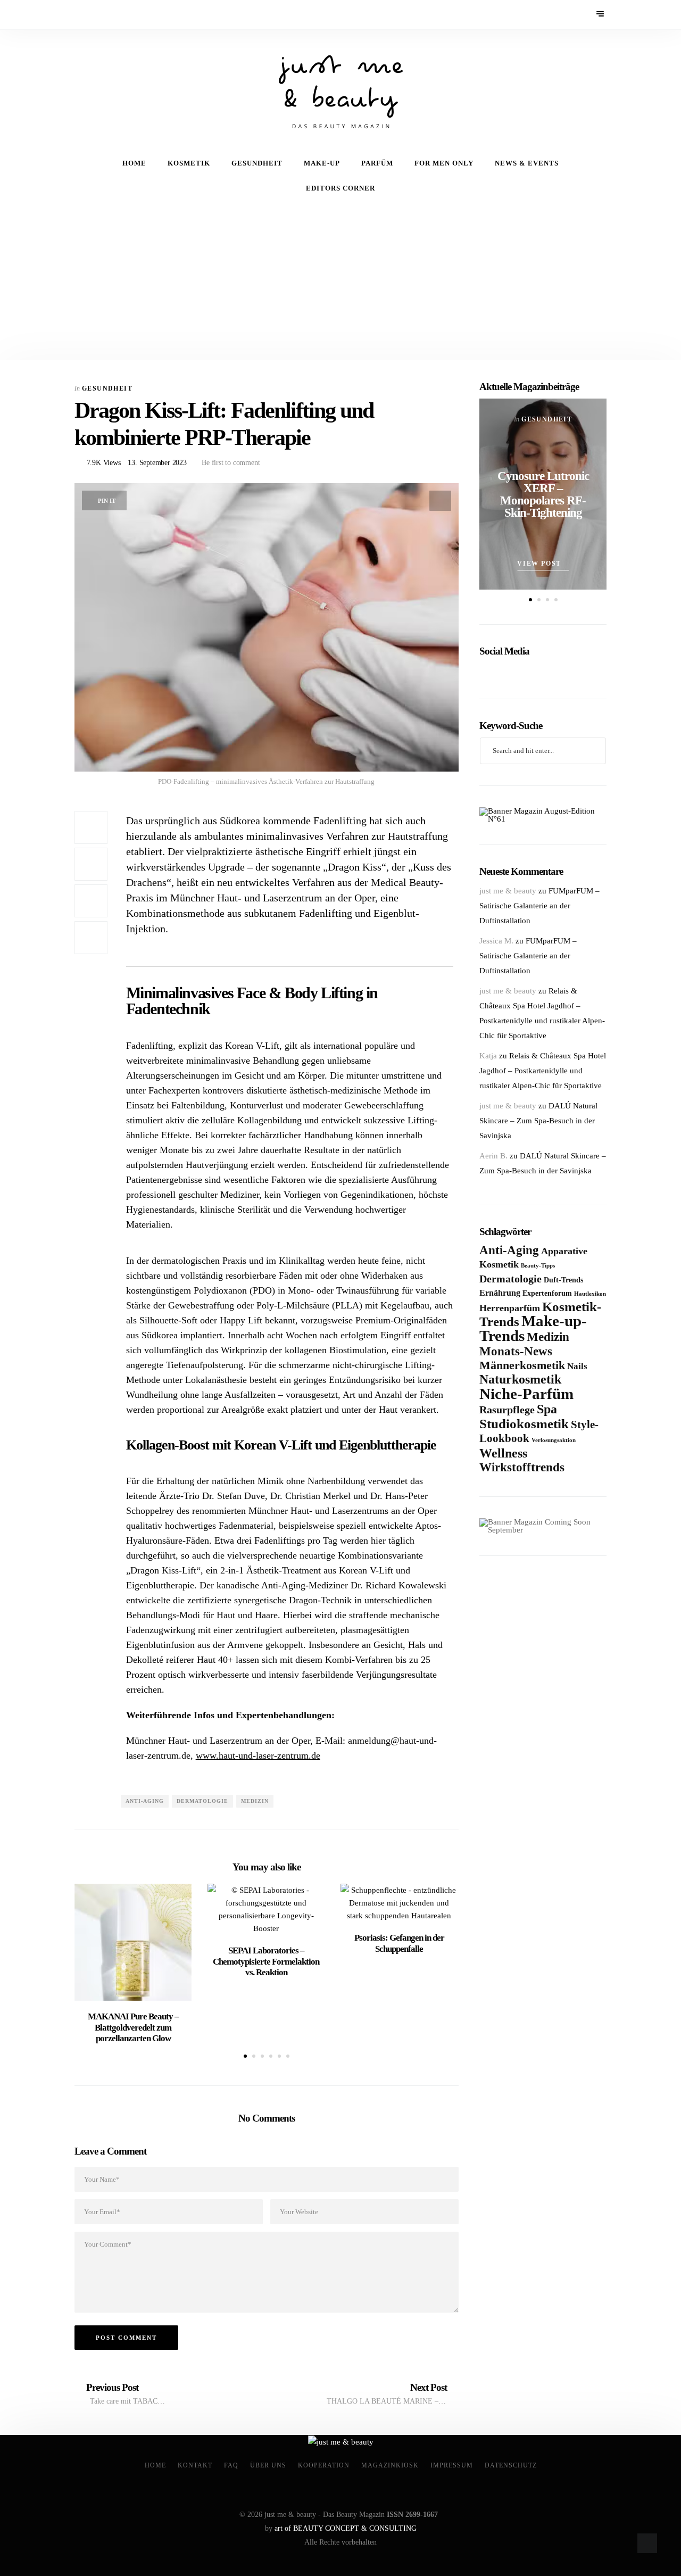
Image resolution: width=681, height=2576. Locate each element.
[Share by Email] (91, 901)
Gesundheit (257, 163)
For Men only (444, 163)
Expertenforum (547, 1293)
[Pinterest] (96, 15)
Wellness (503, 1453)
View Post (540, 564)
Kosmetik (189, 163)
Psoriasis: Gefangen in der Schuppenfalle (399, 1943)
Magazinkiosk (390, 2465)
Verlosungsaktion (554, 1440)
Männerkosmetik (522, 1365)
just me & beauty (508, 891)
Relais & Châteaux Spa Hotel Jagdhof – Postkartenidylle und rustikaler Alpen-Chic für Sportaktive (543, 1071)
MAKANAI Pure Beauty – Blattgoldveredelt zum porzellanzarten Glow (133, 2027)
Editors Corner (340, 188)
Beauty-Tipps (538, 1266)
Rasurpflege (507, 1410)
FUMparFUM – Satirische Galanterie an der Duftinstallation (539, 906)
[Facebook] (82, 15)
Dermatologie (202, 1801)
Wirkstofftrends (522, 1467)
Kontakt (195, 2465)
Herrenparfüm (510, 1308)
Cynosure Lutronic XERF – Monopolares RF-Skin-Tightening (543, 494)
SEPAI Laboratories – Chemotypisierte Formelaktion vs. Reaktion (266, 1961)
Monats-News (516, 1351)
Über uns (268, 2465)
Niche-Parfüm (526, 1394)
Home (134, 163)
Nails (577, 1366)
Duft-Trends (563, 1280)
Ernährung (500, 1293)
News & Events (527, 163)
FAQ (231, 2465)
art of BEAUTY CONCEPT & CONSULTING (346, 2528)
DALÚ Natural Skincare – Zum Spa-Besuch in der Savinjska (538, 1121)
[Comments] (91, 938)
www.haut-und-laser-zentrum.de (258, 1755)
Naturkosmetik (520, 1379)
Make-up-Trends (533, 1328)
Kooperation (324, 2465)
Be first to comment (230, 463)
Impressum (452, 2465)
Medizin (255, 1801)
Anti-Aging (145, 1801)
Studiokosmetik (524, 1423)
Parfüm (377, 163)
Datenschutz (511, 2465)
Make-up (322, 163)
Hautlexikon (590, 1294)
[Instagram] (110, 15)
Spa (547, 1409)
